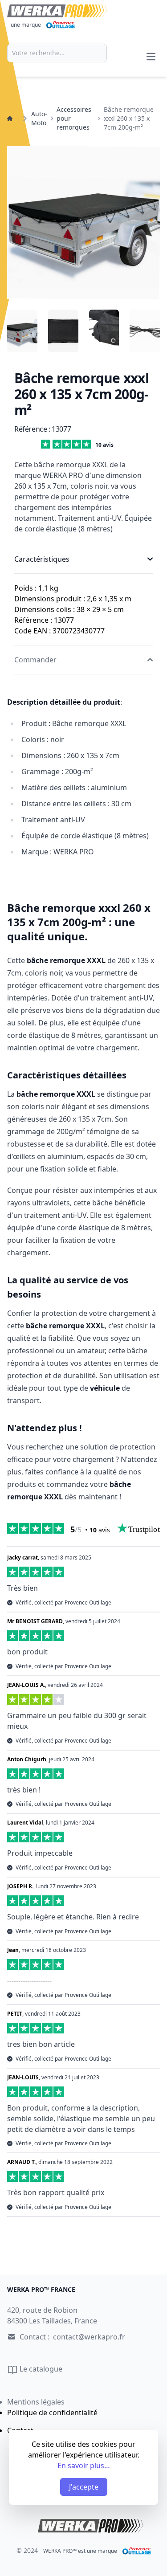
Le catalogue (40, 2369)
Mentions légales (36, 2402)
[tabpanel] (83, 222)
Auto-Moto (39, 118)
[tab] (22, 331)
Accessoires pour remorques (74, 118)
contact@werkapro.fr (89, 2337)
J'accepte (84, 2487)
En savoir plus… (84, 2466)
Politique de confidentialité (52, 2413)
